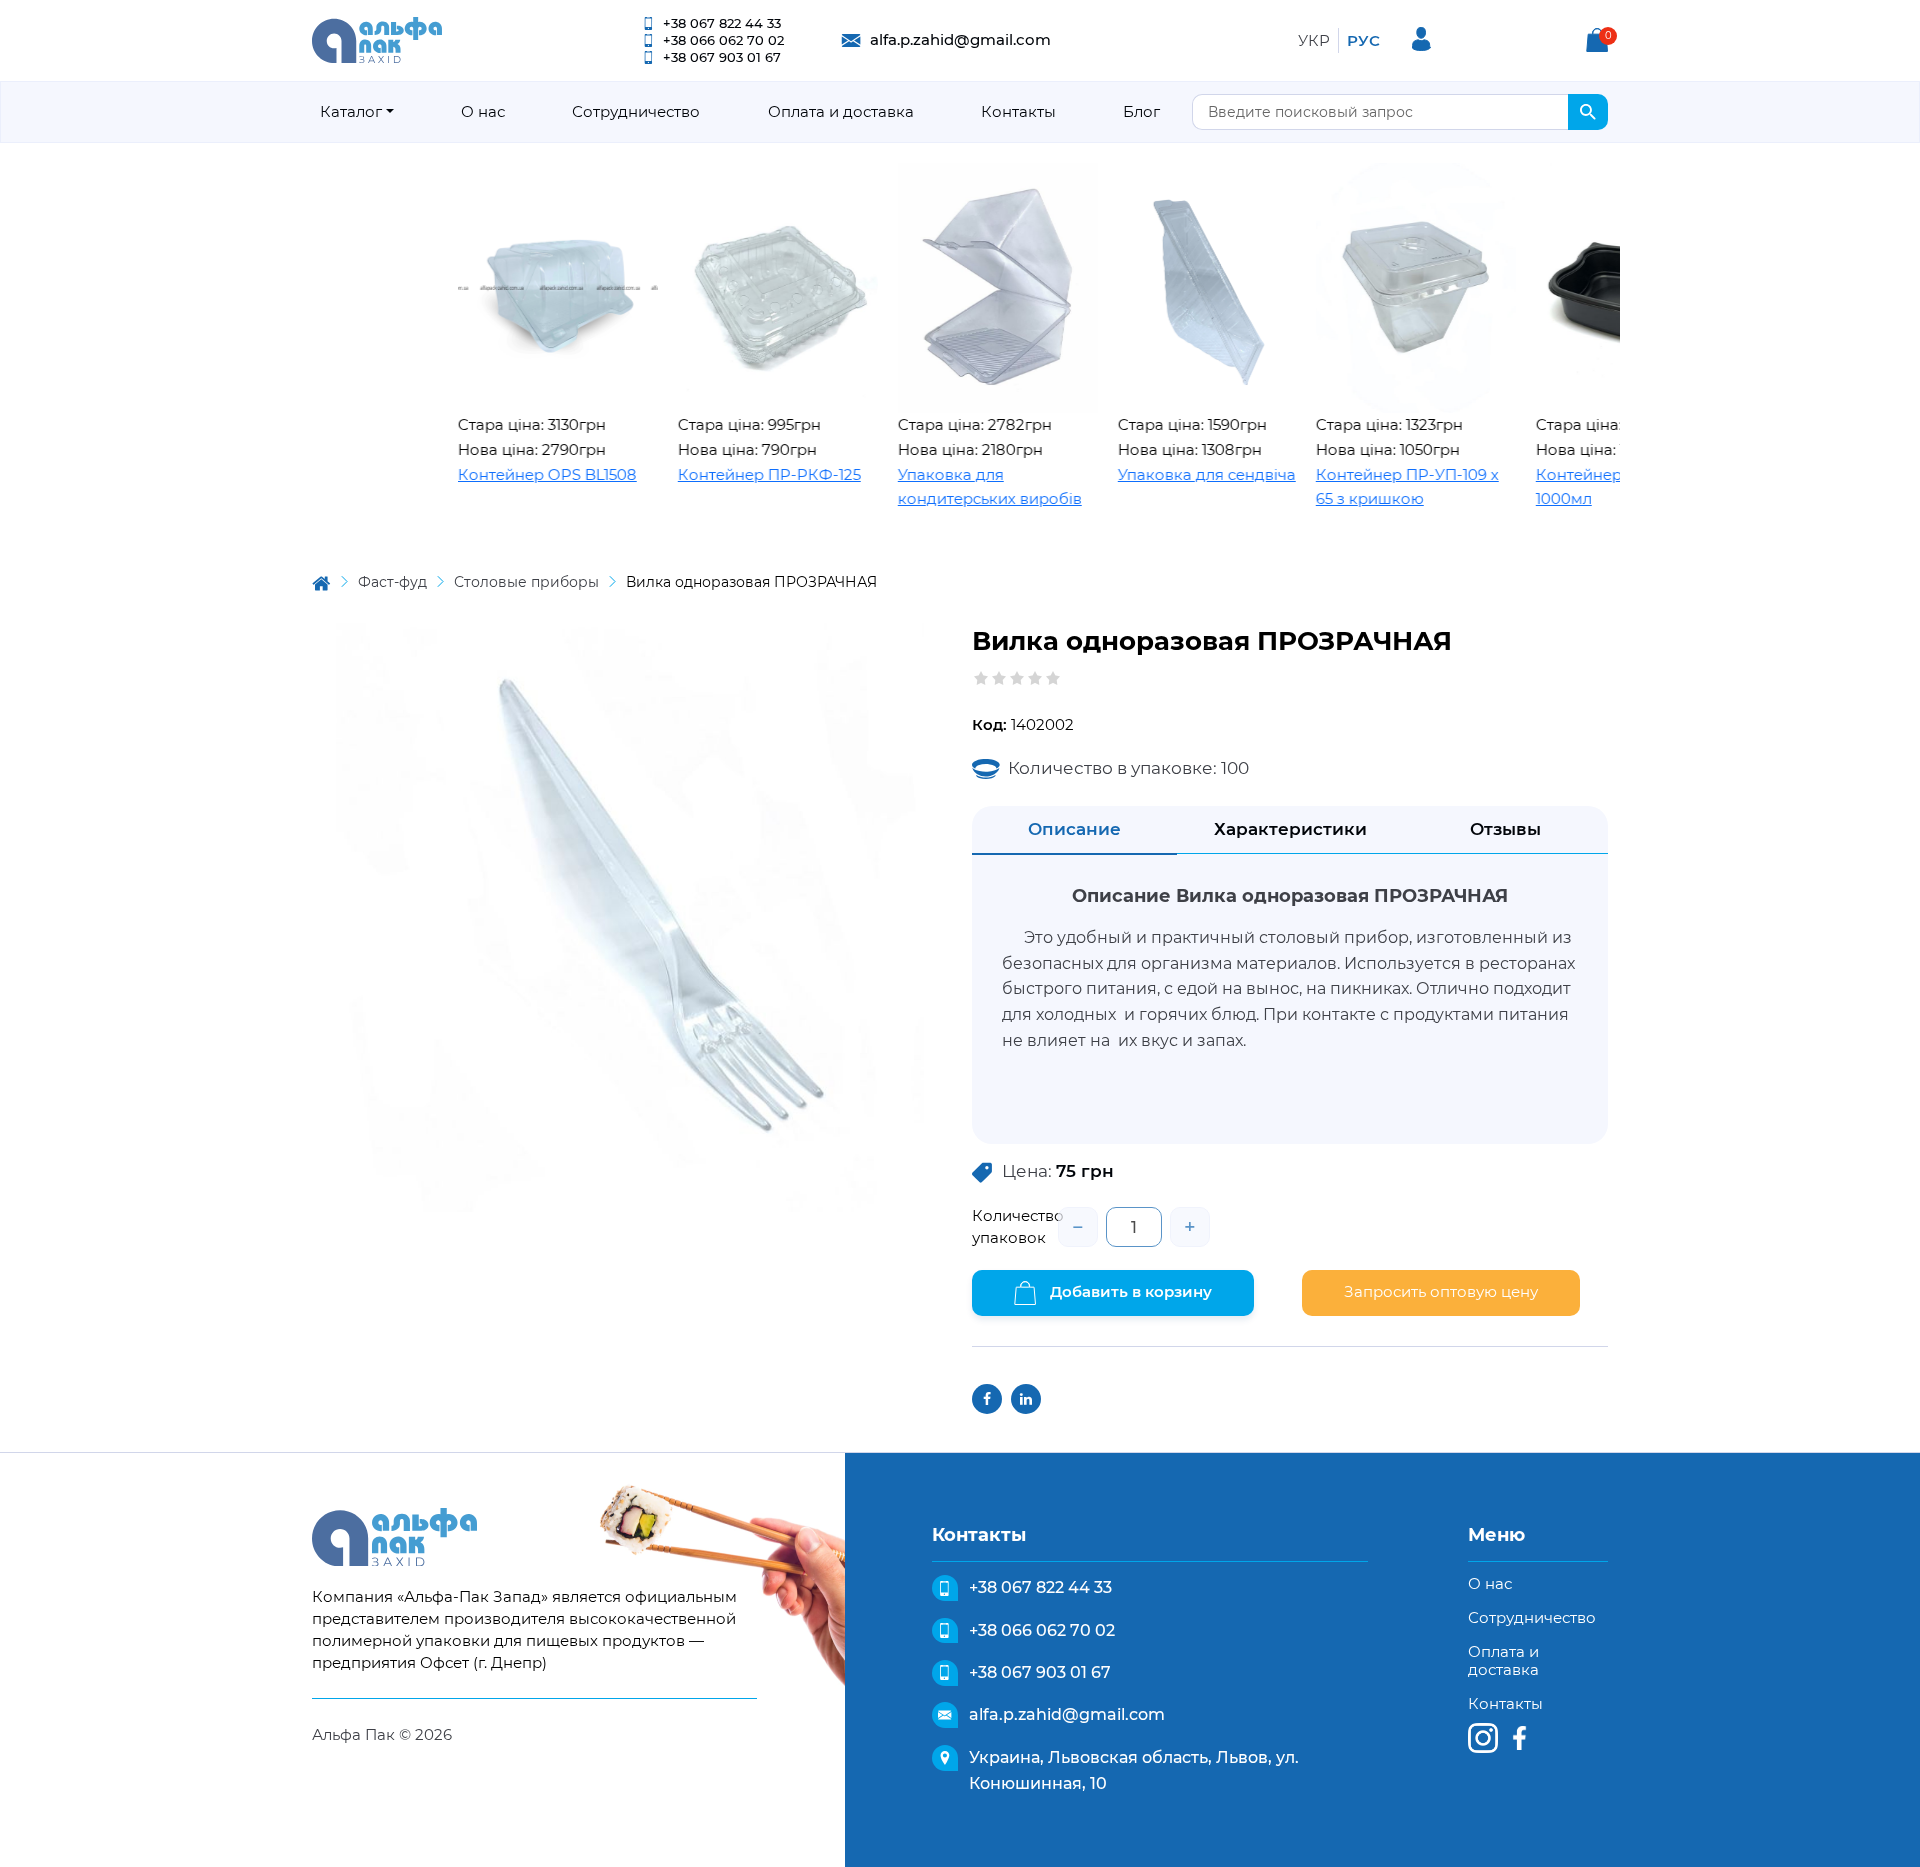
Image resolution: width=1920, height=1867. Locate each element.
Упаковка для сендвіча (1156, 474)
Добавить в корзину (1129, 1291)
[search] (1588, 112)
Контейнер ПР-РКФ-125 (718, 474)
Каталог (351, 111)
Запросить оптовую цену (1441, 1291)
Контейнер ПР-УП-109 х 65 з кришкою (1356, 487)
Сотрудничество (636, 111)
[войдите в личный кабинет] (1421, 39)
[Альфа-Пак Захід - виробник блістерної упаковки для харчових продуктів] (377, 38)
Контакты (1018, 111)
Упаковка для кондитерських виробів (939, 487)
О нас (483, 111)
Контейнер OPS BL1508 (496, 474)
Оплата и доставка (841, 111)
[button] (1597, 40)
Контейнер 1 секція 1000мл (1559, 487)
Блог (1141, 111)
